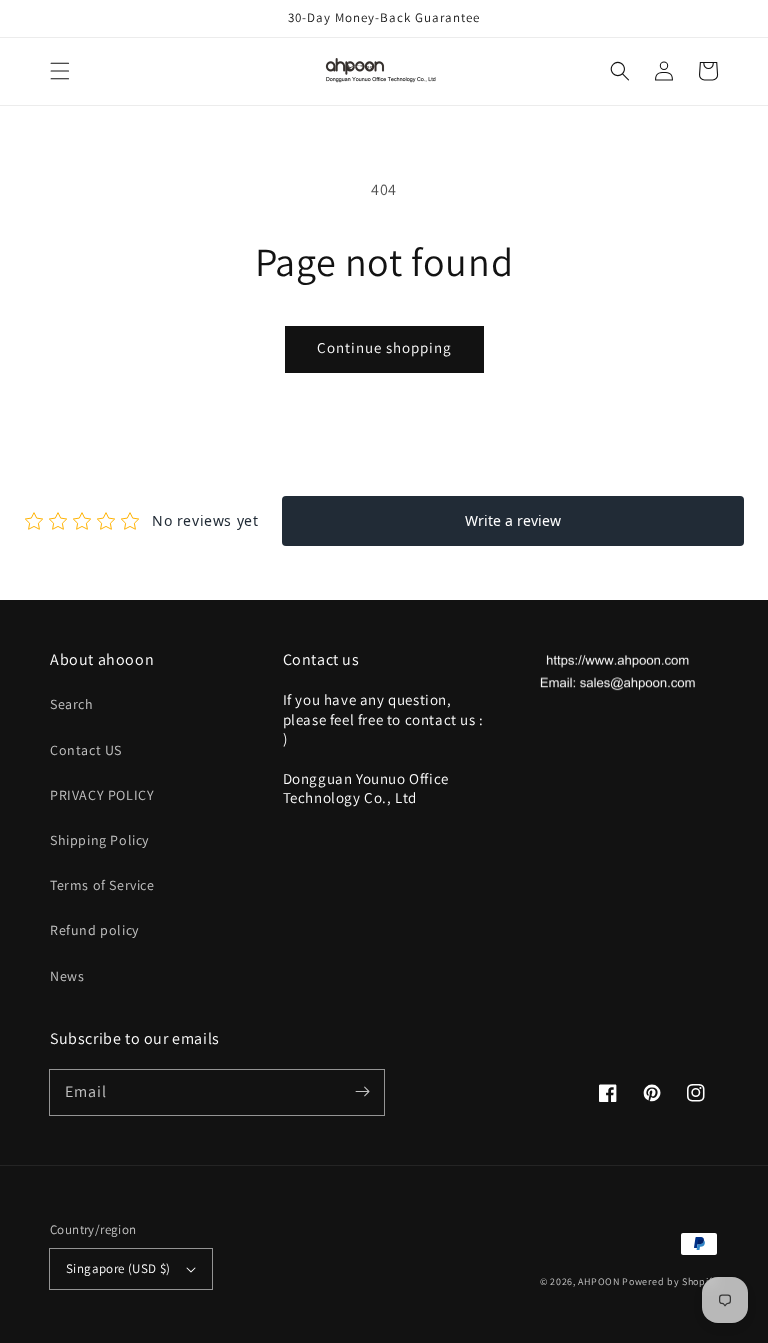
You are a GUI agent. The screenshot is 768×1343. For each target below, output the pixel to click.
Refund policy (94, 930)
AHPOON (598, 1281)
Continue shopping (384, 347)
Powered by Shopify (670, 1281)
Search (72, 704)
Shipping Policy (99, 840)
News (67, 976)
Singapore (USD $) (118, 1268)
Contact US (86, 750)
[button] (60, 71)
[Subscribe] (362, 1092)
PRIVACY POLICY (102, 795)
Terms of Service (102, 885)
